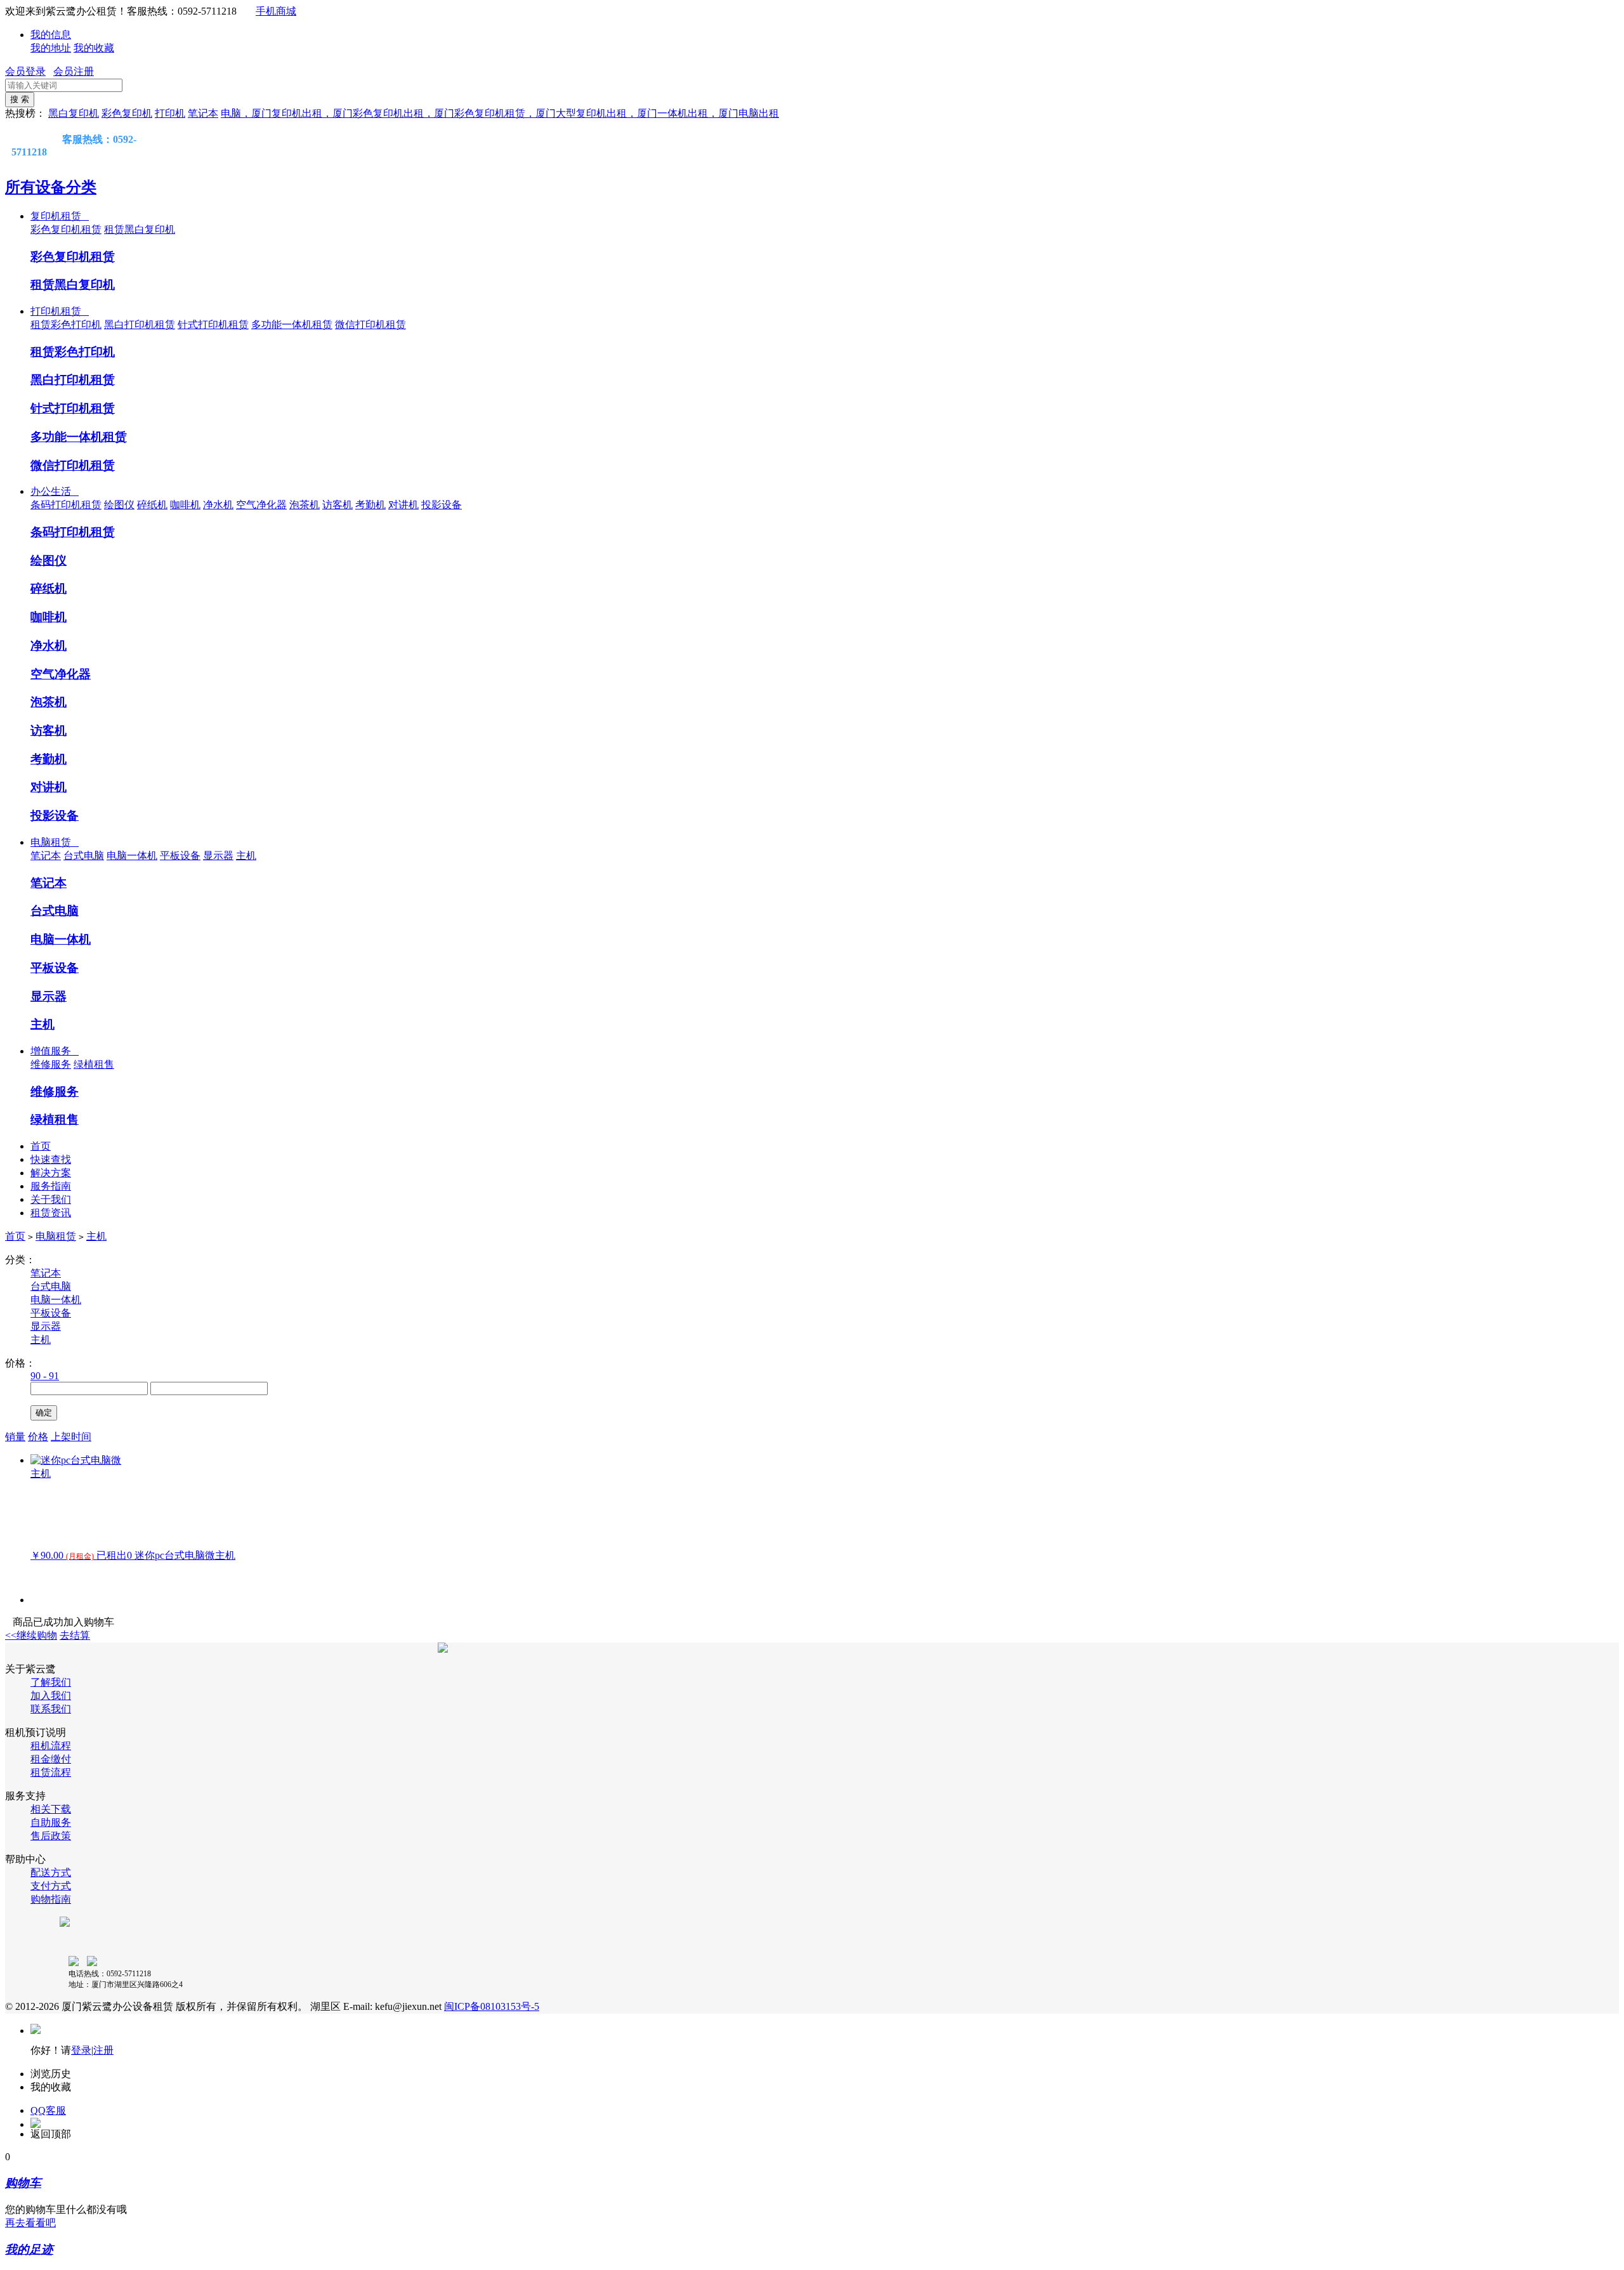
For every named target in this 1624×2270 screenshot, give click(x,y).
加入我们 (51, 1696)
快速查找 (51, 1159)
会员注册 (74, 71)
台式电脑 (84, 856)
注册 (103, 2050)
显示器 (218, 856)
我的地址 (51, 48)
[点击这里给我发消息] (24, 139)
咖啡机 (185, 505)
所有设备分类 (51, 187)
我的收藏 (94, 48)
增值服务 (55, 1051)
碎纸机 (152, 505)
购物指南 (51, 1899)
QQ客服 (48, 2110)
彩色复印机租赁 (66, 229)
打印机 (170, 113)
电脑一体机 (132, 856)
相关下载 (51, 1809)
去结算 (75, 1635)
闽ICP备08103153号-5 (492, 2006)
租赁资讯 (51, 1213)
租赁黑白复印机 (140, 229)
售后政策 (51, 1836)
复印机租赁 (60, 216)
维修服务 (51, 1064)
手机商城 (276, 11)
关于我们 (51, 1199)
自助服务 (51, 1822)
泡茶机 (304, 505)
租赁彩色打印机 (66, 325)
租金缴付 (51, 1759)
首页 (41, 1146)
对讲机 (403, 505)
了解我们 (51, 1682)
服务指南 (51, 1186)
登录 (81, 2050)
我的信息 (51, 35)
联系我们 (51, 1709)
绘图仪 (119, 505)
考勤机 (370, 505)
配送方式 (51, 1873)
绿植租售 (94, 1064)
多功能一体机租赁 (292, 325)
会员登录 (25, 71)
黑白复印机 (74, 113)
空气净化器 (261, 505)
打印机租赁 (60, 311)
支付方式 (51, 1886)
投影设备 (442, 505)
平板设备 (180, 856)
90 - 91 (45, 1376)
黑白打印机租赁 (140, 325)
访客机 (337, 505)
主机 (246, 856)
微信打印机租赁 (370, 325)
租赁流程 (51, 1772)
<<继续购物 (31, 1635)
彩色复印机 (127, 113)
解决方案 (51, 1173)
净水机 (218, 505)
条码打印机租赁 (66, 505)
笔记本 (203, 113)
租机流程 (51, 1746)
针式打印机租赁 (213, 325)
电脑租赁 (55, 842)
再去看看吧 (30, 2223)
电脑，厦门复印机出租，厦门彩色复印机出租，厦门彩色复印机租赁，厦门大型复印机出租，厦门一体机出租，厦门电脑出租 (500, 113)
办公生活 (55, 491)
